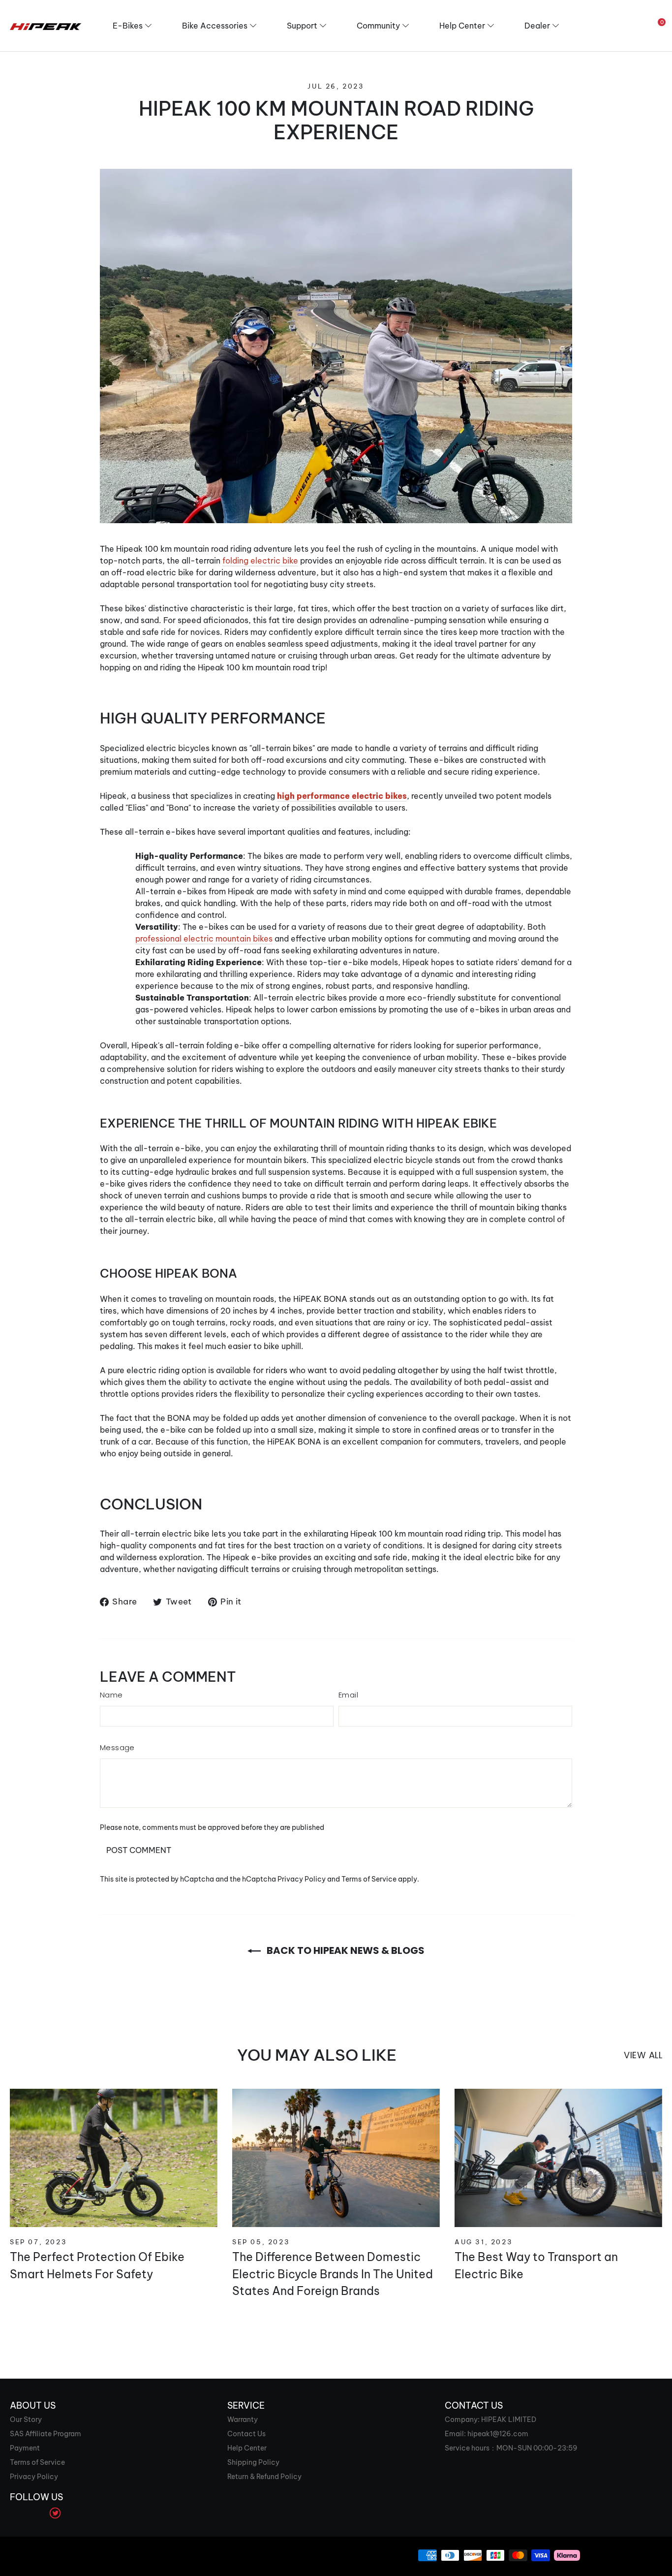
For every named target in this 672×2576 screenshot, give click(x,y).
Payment (25, 2448)
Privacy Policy (302, 1879)
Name (111, 1695)
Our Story (26, 2419)
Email (348, 1695)
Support (302, 26)
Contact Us (246, 2434)
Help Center (462, 26)
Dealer (537, 26)
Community (378, 26)
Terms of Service (369, 1879)
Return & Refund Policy (264, 2477)
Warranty (243, 2419)
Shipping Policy (253, 2462)
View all (643, 2055)
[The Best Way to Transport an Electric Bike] (558, 2158)
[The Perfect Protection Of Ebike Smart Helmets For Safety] (114, 2158)
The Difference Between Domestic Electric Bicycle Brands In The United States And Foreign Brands (333, 2274)
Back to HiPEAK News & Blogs (345, 1950)
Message (117, 1747)
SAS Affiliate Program (46, 2434)
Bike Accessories (215, 26)
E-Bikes (128, 26)
